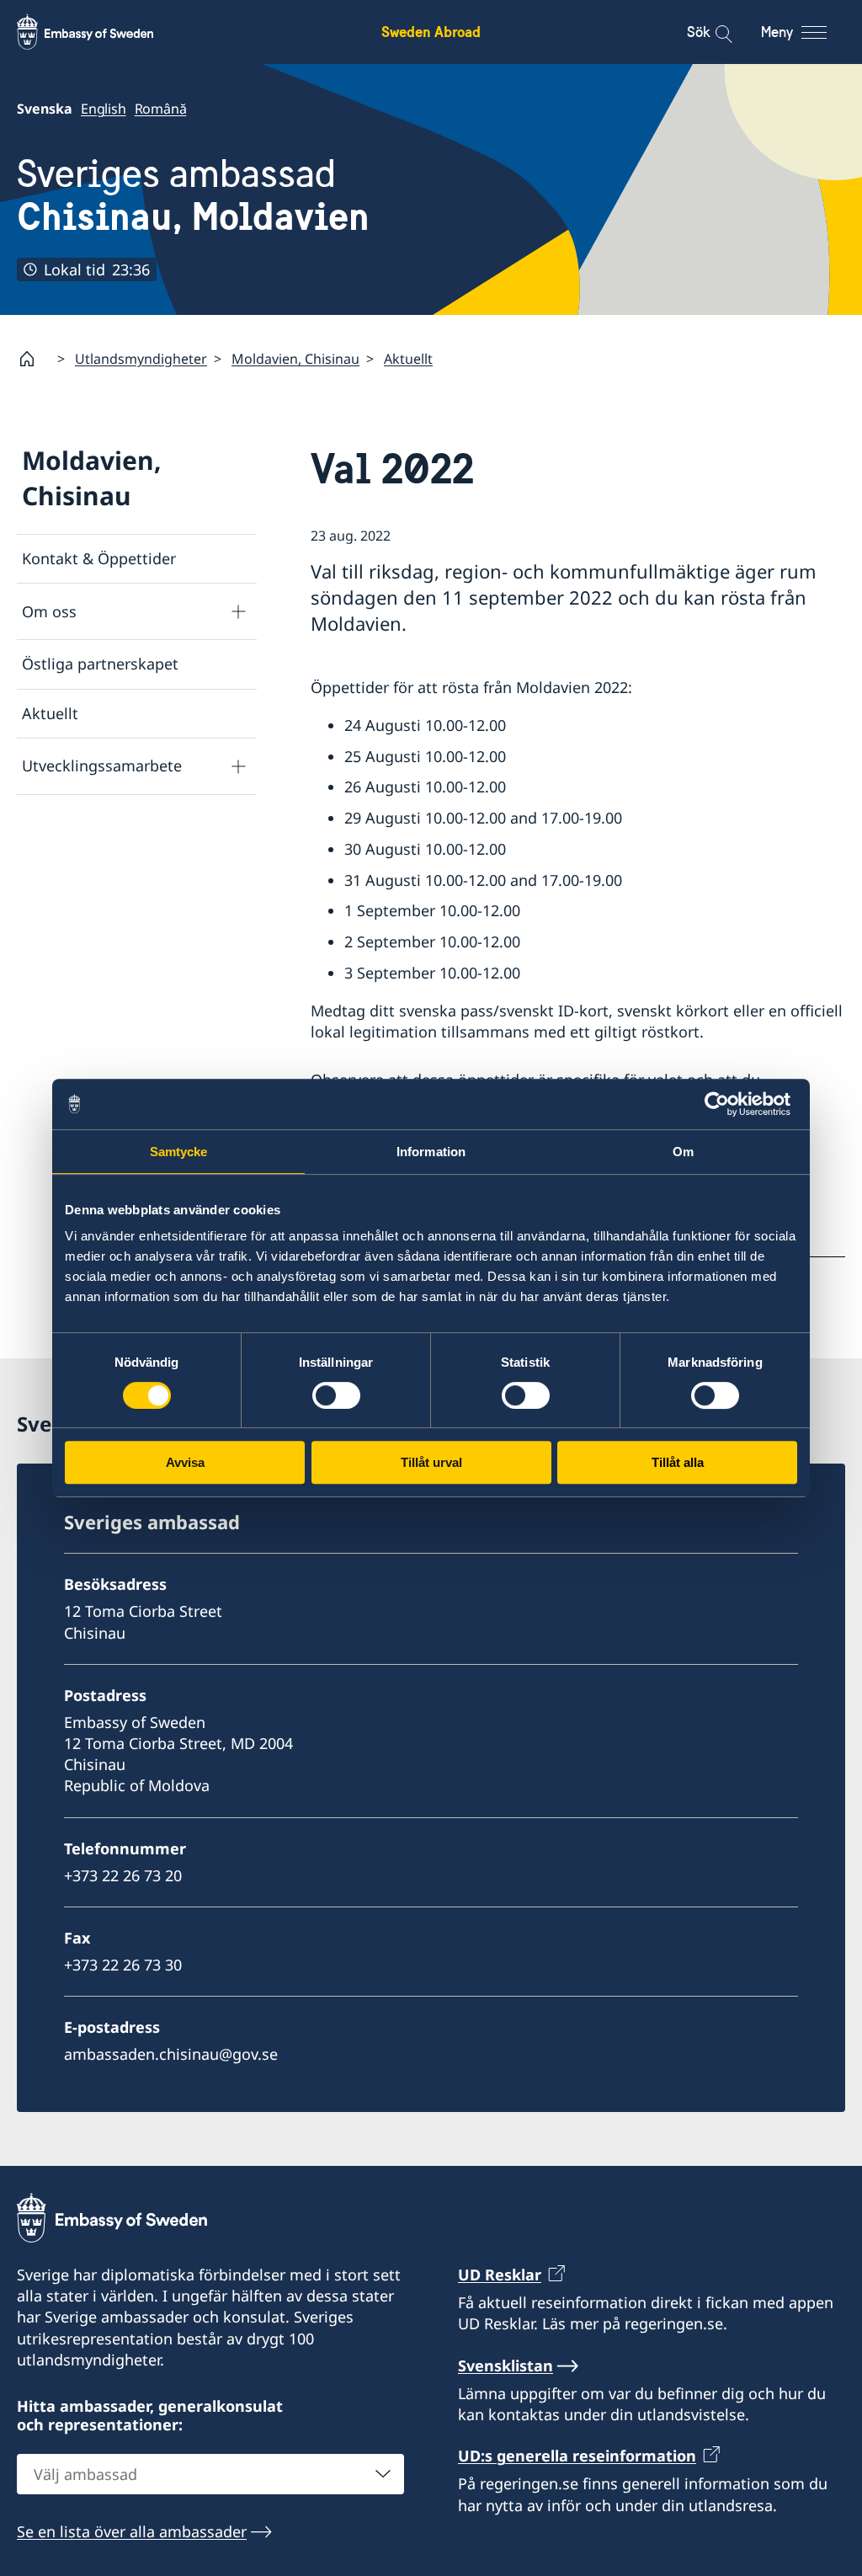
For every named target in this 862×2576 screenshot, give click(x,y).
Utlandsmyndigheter (141, 359)
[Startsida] (34, 359)
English (104, 109)
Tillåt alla (678, 1462)
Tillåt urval (431, 1462)
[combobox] (210, 2474)
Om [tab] (683, 1152)
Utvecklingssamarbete (102, 765)
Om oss (49, 611)
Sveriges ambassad (193, 195)
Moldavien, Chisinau (295, 359)
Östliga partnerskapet (100, 664)
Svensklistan (505, 2365)
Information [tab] (431, 1152)
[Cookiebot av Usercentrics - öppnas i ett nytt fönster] (724, 1104)
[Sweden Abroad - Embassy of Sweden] (101, 32)
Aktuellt (408, 359)
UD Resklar (500, 2275)
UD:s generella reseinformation (577, 2456)
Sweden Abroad (431, 32)
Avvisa (185, 1462)
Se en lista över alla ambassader (132, 2531)
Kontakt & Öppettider (99, 558)
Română (161, 109)
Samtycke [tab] (179, 1152)
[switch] (336, 1395)
